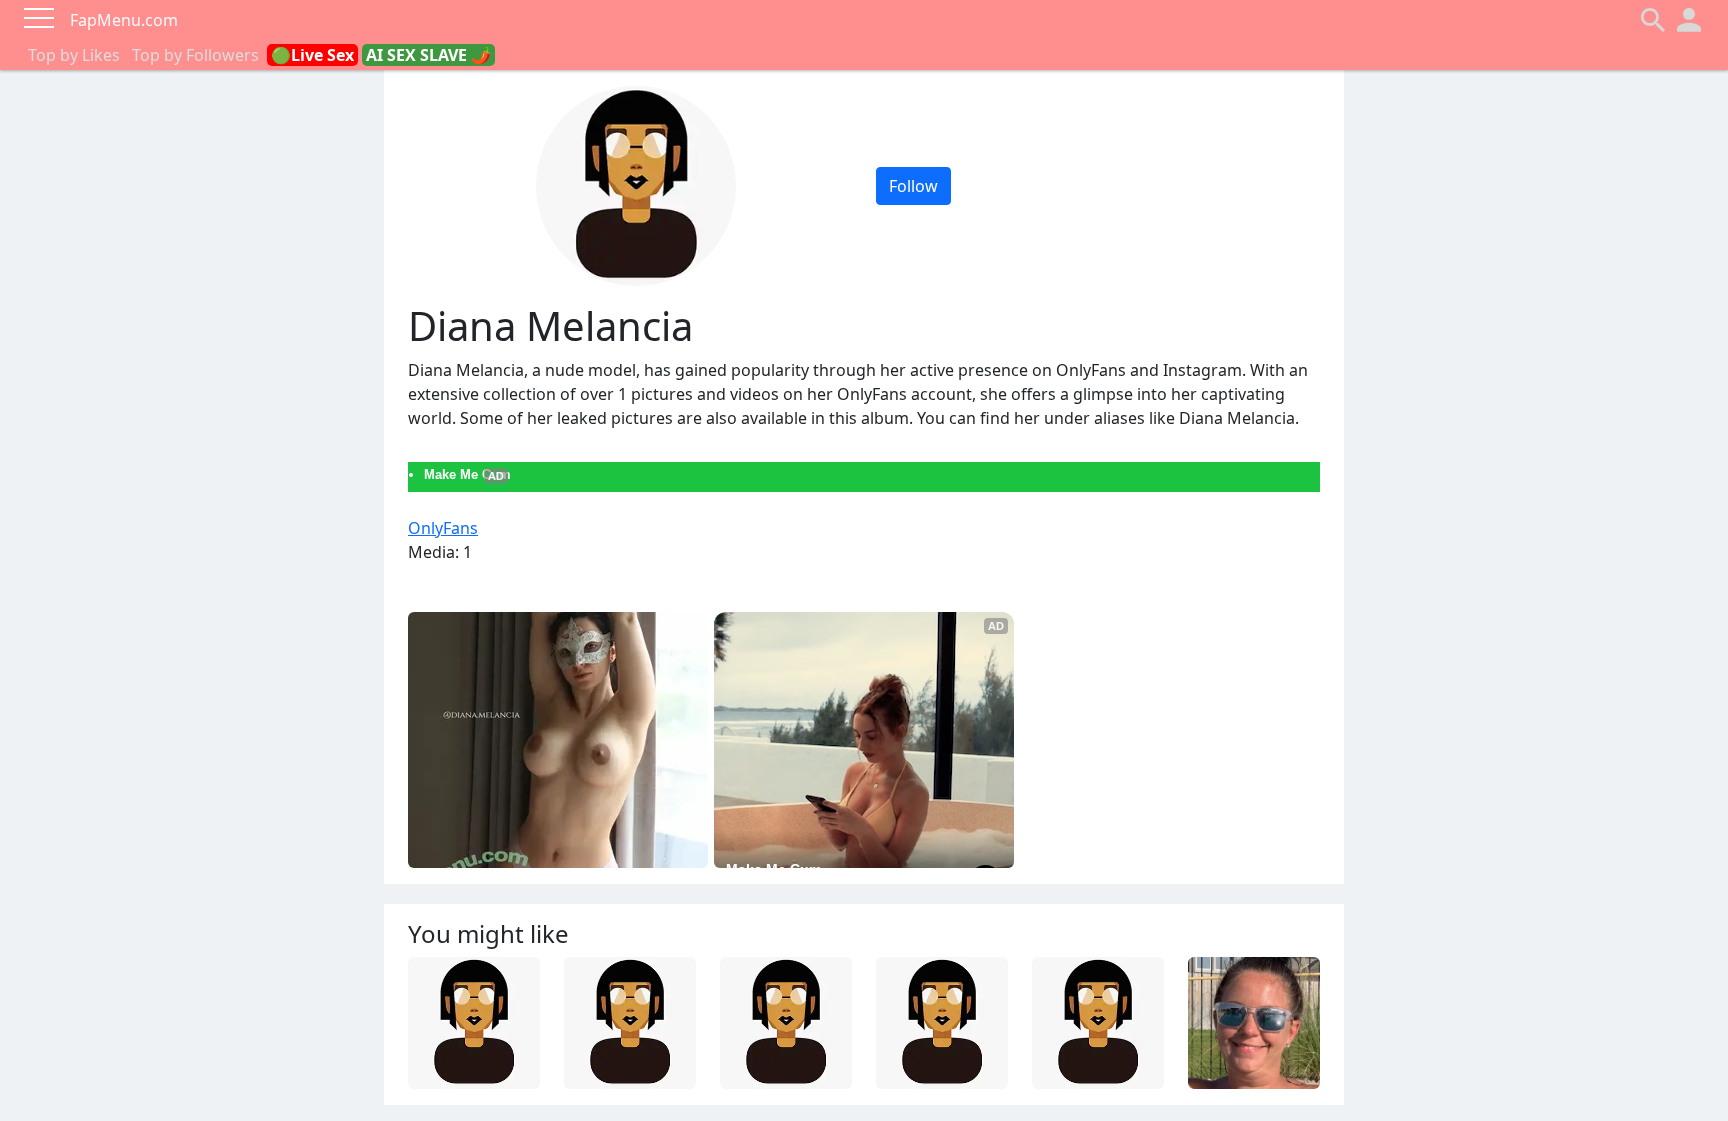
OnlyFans (443, 528)
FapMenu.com (124, 20)
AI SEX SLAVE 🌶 (428, 55)
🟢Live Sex (312, 55)
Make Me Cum (467, 474)
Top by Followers (195, 55)
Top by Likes (74, 55)
